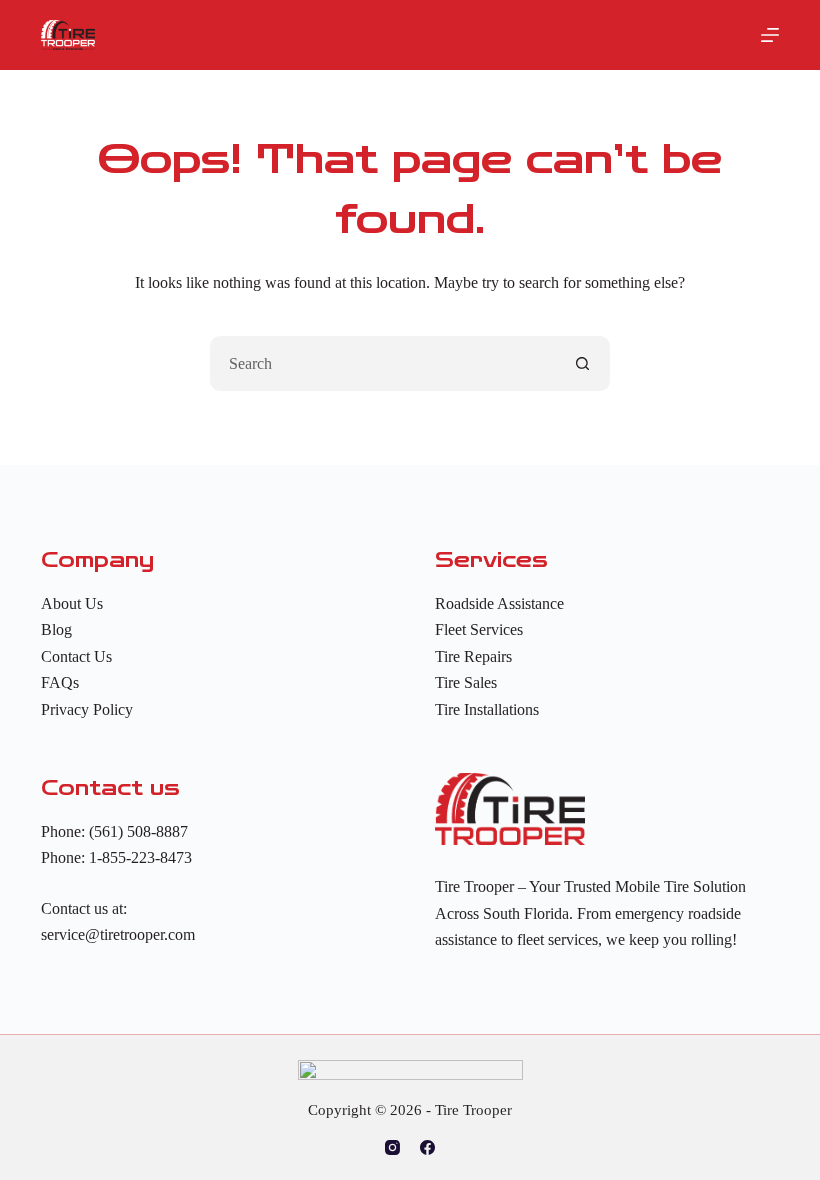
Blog (56, 629)
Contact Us (76, 656)
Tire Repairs (473, 656)
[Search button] (582, 363)
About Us (72, 603)
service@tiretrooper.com (118, 934)
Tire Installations (487, 709)
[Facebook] (427, 1147)
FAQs (60, 682)
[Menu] (770, 35)
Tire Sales (466, 682)
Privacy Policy (87, 709)
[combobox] (383, 363)
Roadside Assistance (499, 603)
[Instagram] (392, 1147)
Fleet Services (479, 629)
